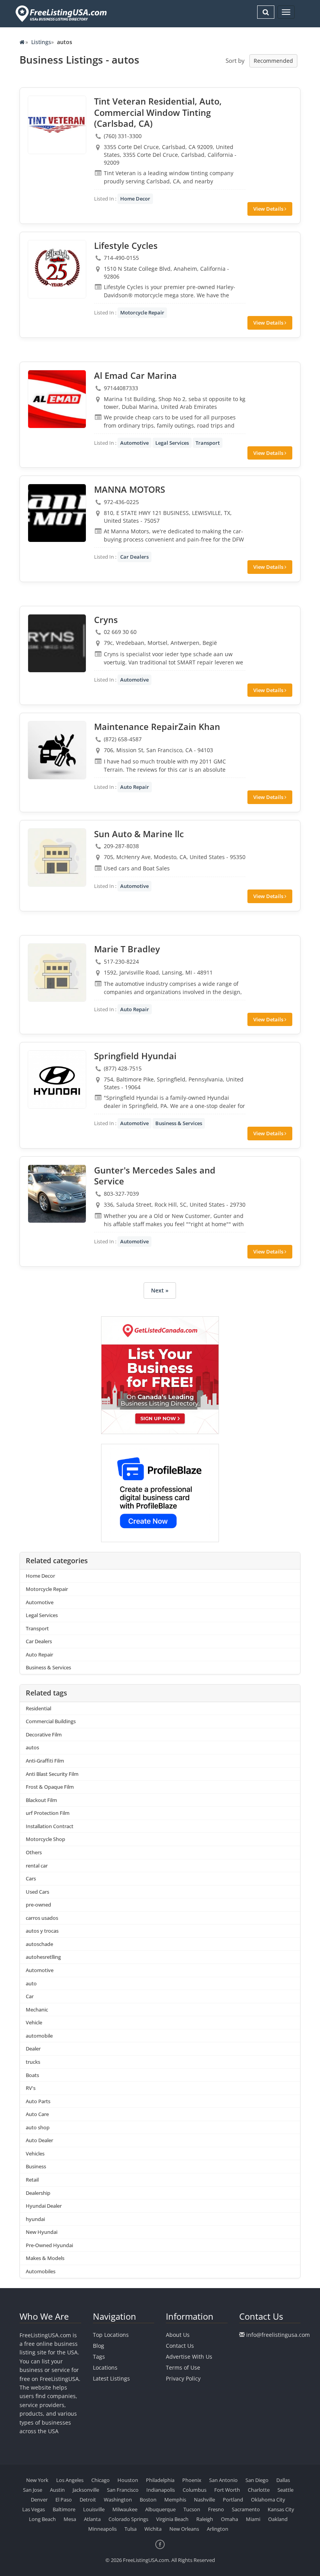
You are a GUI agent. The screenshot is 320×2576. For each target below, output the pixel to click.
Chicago (100, 2480)
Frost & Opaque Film (50, 1787)
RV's (31, 2088)
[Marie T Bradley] (57, 973)
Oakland (278, 2519)
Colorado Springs (128, 2519)
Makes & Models (45, 2258)
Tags (99, 2357)
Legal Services (172, 443)
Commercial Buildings (51, 1721)
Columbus (195, 2490)
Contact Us (180, 2346)
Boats (32, 2075)
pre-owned (38, 1905)
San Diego (257, 2480)
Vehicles (35, 2153)
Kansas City (281, 2509)
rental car (37, 1866)
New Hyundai (42, 2232)
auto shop (38, 2127)
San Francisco (123, 2490)
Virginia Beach (172, 2519)
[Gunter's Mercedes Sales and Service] (57, 1194)
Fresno (216, 2509)
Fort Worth (227, 2490)
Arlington (218, 2529)
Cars (31, 1878)
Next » (160, 1290)
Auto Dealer (39, 2140)
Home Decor (135, 199)
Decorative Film (44, 1734)
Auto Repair (135, 787)
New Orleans (184, 2529)
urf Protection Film (48, 1813)
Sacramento (246, 2509)
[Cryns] (57, 643)
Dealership (38, 2193)
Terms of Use (183, 2367)
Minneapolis (102, 2529)
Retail (32, 2180)
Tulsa (131, 2529)
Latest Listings (111, 2378)
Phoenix (192, 2480)
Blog (99, 2346)
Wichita (153, 2529)
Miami (253, 2519)
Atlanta (92, 2519)
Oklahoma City (268, 2500)
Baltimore (64, 2509)
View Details (269, 209)
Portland (233, 2500)
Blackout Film (41, 1800)
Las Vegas (34, 2509)
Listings (41, 42)
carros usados (42, 1918)
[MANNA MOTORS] (57, 513)
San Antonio (223, 2480)
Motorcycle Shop (45, 1839)
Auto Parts (38, 2101)
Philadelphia (160, 2480)
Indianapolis (161, 2490)
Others (34, 1852)
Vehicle (34, 2022)
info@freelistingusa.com (278, 2335)
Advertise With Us (189, 2357)
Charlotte (259, 2490)
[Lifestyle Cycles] (57, 269)
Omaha (229, 2519)
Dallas (283, 2480)
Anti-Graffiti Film (45, 1761)
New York (37, 2480)
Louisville (94, 2509)
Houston (128, 2480)
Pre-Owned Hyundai (49, 2245)
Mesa (70, 2519)
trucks (33, 2062)
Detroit (88, 2500)
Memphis (175, 2500)
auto (31, 1983)
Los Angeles (70, 2480)
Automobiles (41, 2271)
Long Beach (42, 2519)
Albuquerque (160, 2509)
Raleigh (205, 2519)
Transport (208, 443)
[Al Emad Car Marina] (57, 399)
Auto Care (37, 2114)
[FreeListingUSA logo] (60, 13)
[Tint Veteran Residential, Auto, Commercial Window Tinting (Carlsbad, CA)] (57, 125)
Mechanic (37, 2010)
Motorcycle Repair (142, 312)
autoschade (39, 1944)
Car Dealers (134, 557)
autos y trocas (42, 1931)
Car (30, 1996)
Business (36, 2166)
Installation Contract (50, 1826)
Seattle (285, 2490)
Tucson (192, 2509)
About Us (178, 2335)
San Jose (33, 2490)
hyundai (35, 2219)
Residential (38, 1708)
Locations (105, 2367)
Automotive (134, 443)
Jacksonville (86, 2490)
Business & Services (179, 1123)
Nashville (204, 2500)
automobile (39, 2036)
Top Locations (111, 2335)
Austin (57, 2490)
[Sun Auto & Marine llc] (57, 857)
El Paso (64, 2500)
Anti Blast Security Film (52, 1774)
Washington (118, 2500)
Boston (148, 2500)
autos (32, 1747)
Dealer (33, 2049)
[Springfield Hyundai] (57, 1079)
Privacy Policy (183, 2378)
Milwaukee (125, 2509)
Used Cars (37, 1892)
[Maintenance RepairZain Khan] (57, 750)
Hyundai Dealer (44, 2206)
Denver (39, 2500)
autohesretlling (43, 1957)
